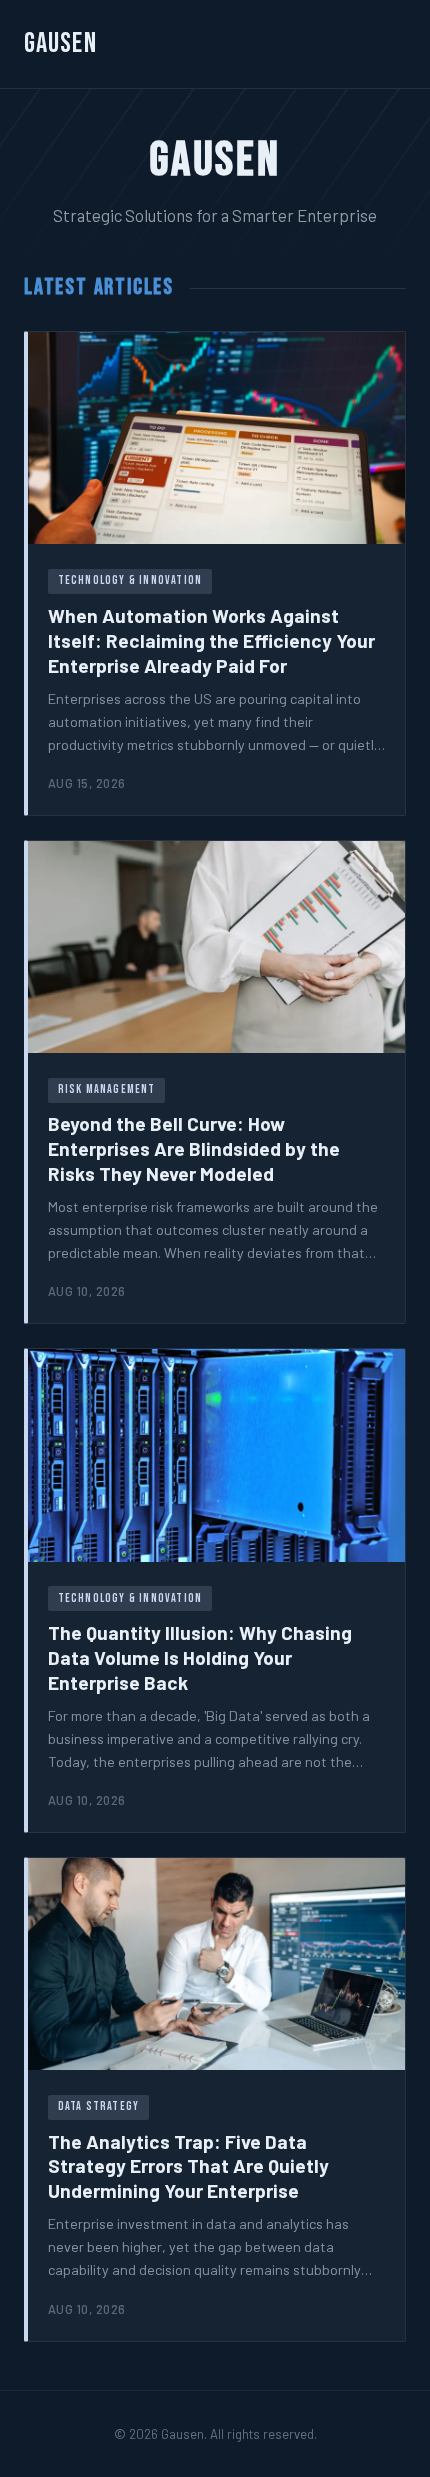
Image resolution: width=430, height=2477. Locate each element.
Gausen (60, 43)
